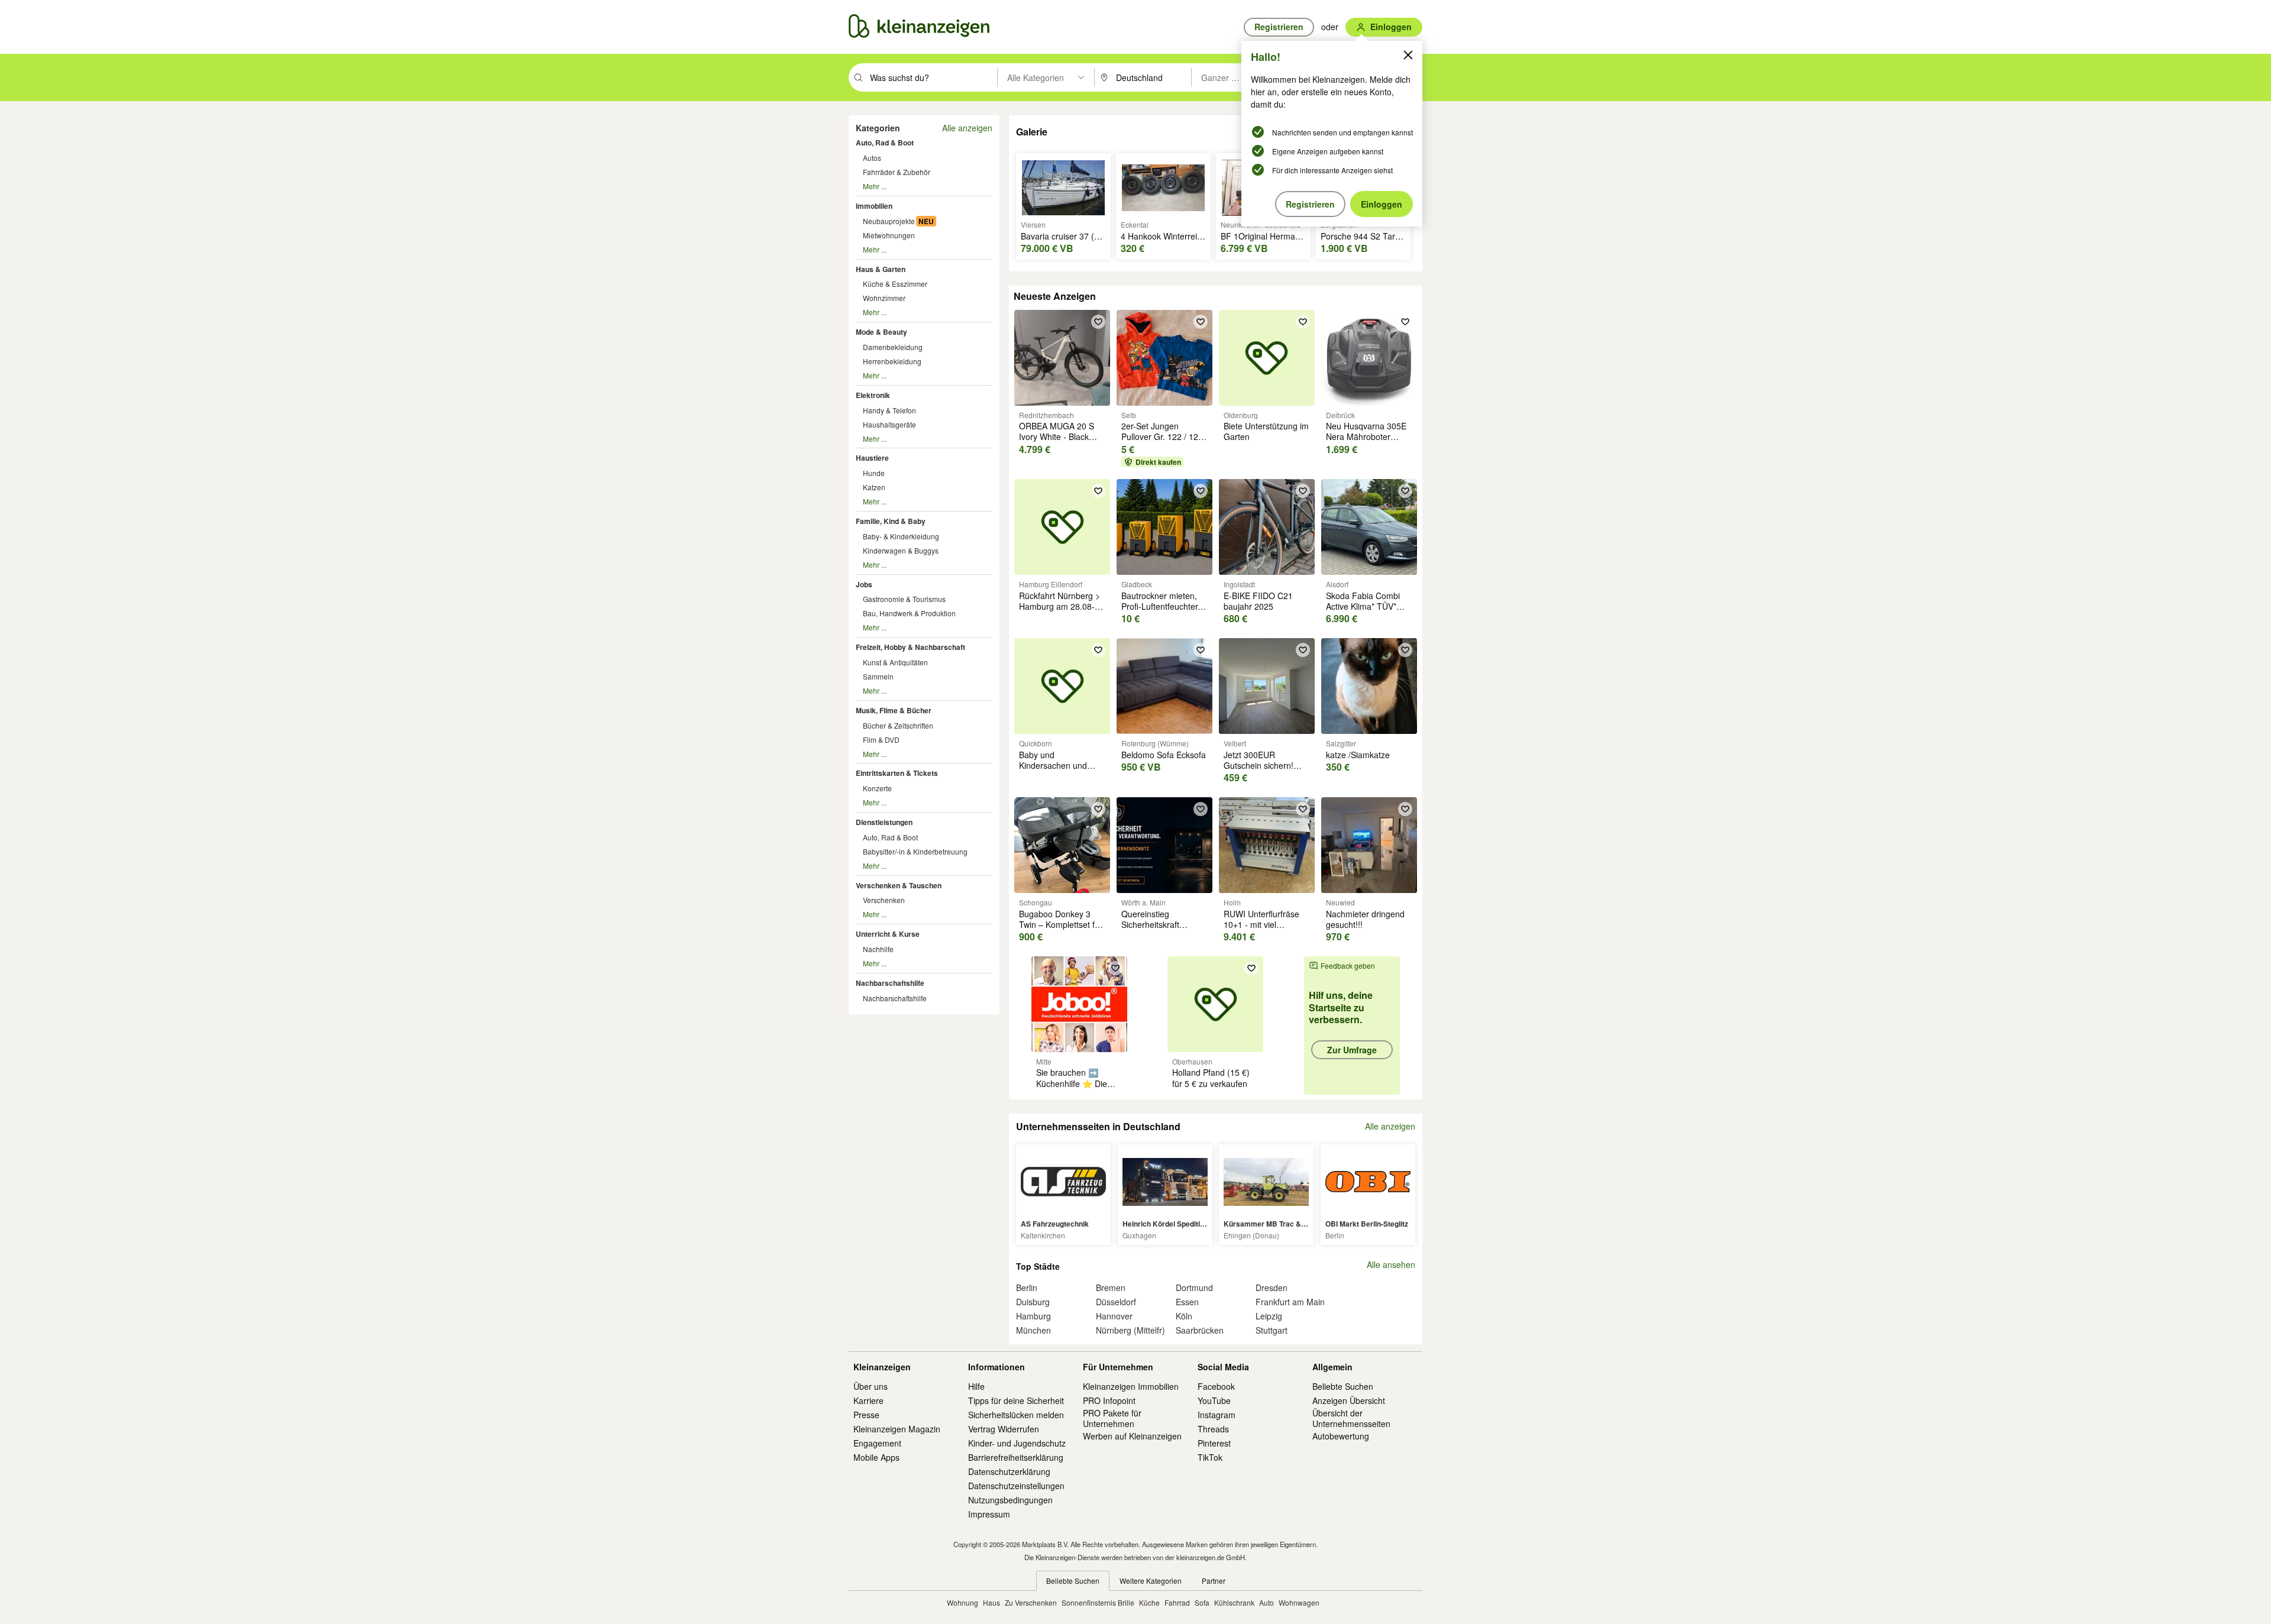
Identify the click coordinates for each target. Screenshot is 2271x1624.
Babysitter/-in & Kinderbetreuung (915, 851)
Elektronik (873, 395)
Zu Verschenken (1031, 1602)
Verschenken (884, 900)
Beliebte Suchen (1343, 1386)
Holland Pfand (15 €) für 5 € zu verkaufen (1211, 1078)
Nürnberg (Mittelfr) (1130, 1330)
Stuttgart (1272, 1330)
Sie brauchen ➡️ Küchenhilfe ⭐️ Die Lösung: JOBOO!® (1072, 1083)
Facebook (1216, 1386)
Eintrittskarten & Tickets (897, 773)
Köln (1184, 1316)
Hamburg (1033, 1316)
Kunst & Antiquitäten (895, 662)
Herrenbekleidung (892, 361)
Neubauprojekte (889, 221)
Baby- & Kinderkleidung (901, 536)
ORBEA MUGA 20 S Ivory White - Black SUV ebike (1057, 436)
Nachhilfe (878, 949)
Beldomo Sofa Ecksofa (1164, 755)
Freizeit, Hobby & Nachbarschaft (910, 647)
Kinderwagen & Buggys (901, 550)
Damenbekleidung (893, 347)
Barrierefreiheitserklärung (1016, 1457)
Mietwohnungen (889, 235)
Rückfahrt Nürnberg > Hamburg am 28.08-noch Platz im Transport (1060, 612)
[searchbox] (932, 77)
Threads (1213, 1429)
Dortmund (1194, 1287)
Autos (872, 158)
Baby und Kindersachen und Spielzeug (1053, 765)
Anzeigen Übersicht (1349, 1400)
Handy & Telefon (889, 410)
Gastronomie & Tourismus (904, 599)
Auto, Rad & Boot (885, 143)
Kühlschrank (1234, 1602)
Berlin (1027, 1287)
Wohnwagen (1299, 1602)
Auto (1266, 1602)
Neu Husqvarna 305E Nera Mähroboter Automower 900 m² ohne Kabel (1366, 442)
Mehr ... (875, 186)
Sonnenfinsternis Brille (1098, 1602)
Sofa (1202, 1602)
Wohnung (963, 1602)
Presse (866, 1415)
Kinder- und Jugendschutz (1017, 1443)
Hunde (874, 473)
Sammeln (878, 676)
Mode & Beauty (881, 332)
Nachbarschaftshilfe (890, 983)
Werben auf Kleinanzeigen (1132, 1436)
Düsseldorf (1116, 1302)
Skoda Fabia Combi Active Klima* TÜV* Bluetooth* (1363, 606)
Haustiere (872, 458)
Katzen (874, 487)
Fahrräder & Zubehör (897, 172)
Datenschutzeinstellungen (1016, 1486)
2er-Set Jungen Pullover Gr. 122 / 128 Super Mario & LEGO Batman (1162, 442)
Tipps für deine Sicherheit (1016, 1400)
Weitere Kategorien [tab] (1151, 1581)
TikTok (1210, 1457)
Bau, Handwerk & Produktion (909, 613)
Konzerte (877, 788)
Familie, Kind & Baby (891, 521)
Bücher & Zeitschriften (898, 725)
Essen (1187, 1302)
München (1033, 1330)
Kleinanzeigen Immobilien (1131, 1386)
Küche (1149, 1602)
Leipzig (1269, 1316)
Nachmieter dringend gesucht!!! (1365, 919)
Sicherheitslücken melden (1016, 1415)
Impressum (989, 1514)
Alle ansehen (1391, 1265)
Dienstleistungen (884, 822)
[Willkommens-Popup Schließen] (1408, 55)
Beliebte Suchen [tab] (1073, 1581)
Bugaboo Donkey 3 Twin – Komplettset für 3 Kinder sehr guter (1061, 924)
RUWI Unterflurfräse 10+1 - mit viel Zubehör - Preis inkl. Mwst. (1261, 930)
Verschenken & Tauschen (899, 885)
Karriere (868, 1400)
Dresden (1272, 1287)
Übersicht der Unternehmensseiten (1351, 1418)
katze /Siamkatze (1358, 755)
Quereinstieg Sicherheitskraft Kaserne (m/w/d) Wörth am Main (1152, 930)
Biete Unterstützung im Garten (1266, 431)
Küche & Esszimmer (895, 284)
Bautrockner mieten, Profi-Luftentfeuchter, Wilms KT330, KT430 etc (1161, 612)
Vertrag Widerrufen (1004, 1429)
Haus (991, 1602)
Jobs (864, 584)
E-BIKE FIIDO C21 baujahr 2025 (1258, 601)
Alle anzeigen (967, 128)
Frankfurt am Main (1290, 1302)
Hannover (1114, 1316)
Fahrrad (1177, 1602)
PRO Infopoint (1109, 1400)
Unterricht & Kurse (888, 934)
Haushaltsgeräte (889, 424)
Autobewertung (1341, 1436)
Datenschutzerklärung (1009, 1471)
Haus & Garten (881, 269)
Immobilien (874, 206)
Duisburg (1033, 1302)
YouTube (1214, 1400)
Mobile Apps (876, 1457)
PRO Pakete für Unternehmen (1112, 1418)
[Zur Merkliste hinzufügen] (1098, 322)
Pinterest (1214, 1443)
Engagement (877, 1443)
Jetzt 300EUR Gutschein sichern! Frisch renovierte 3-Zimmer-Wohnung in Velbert (1262, 776)
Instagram (1217, 1415)
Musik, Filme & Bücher (894, 710)
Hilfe (976, 1386)
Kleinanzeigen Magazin (897, 1429)
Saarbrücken (1200, 1330)
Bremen (1111, 1287)
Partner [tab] (1214, 1581)
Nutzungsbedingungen (1010, 1500)
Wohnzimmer (884, 298)
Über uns (871, 1386)
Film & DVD (881, 740)
